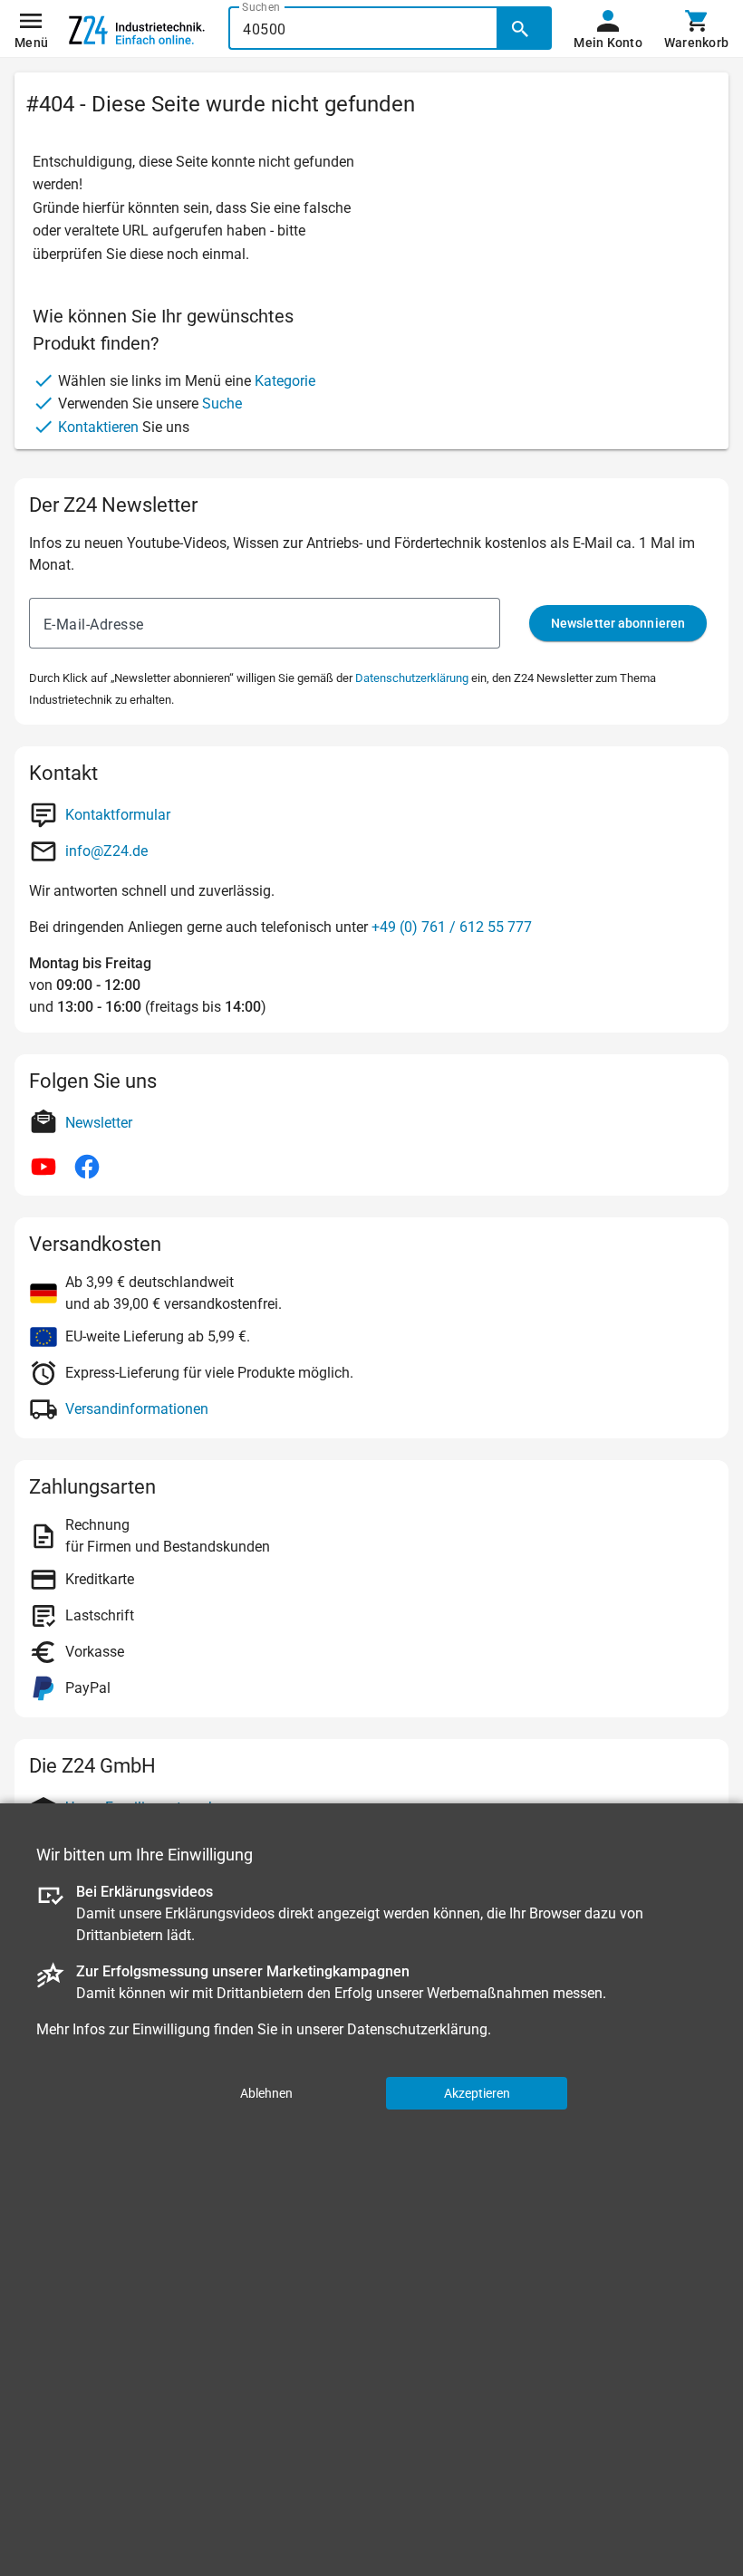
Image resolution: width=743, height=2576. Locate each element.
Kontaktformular (118, 815)
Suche (222, 404)
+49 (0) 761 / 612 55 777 (452, 927)
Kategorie (285, 381)
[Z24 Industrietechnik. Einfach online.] (137, 29)
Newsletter (99, 1123)
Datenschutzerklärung (412, 678)
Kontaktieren (98, 427)
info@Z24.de (106, 851)
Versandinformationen (137, 1409)
